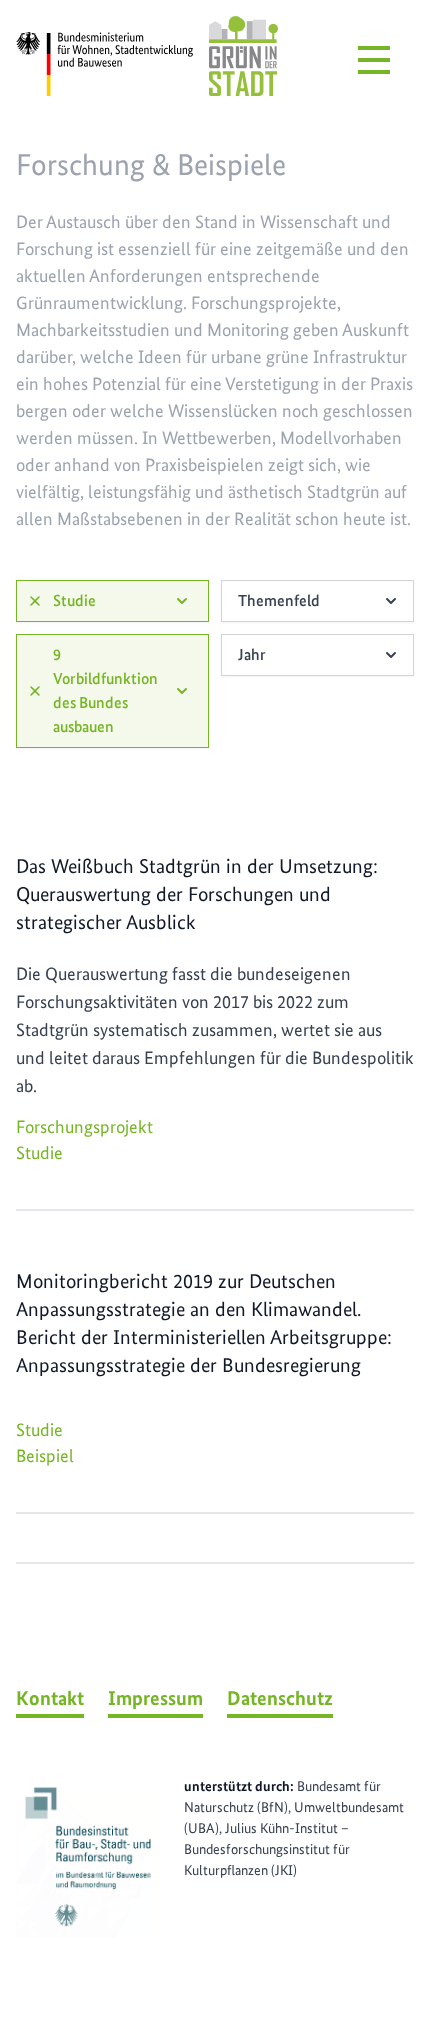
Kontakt (50, 1698)
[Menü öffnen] (374, 60)
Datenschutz (280, 1698)
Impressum (155, 1698)
